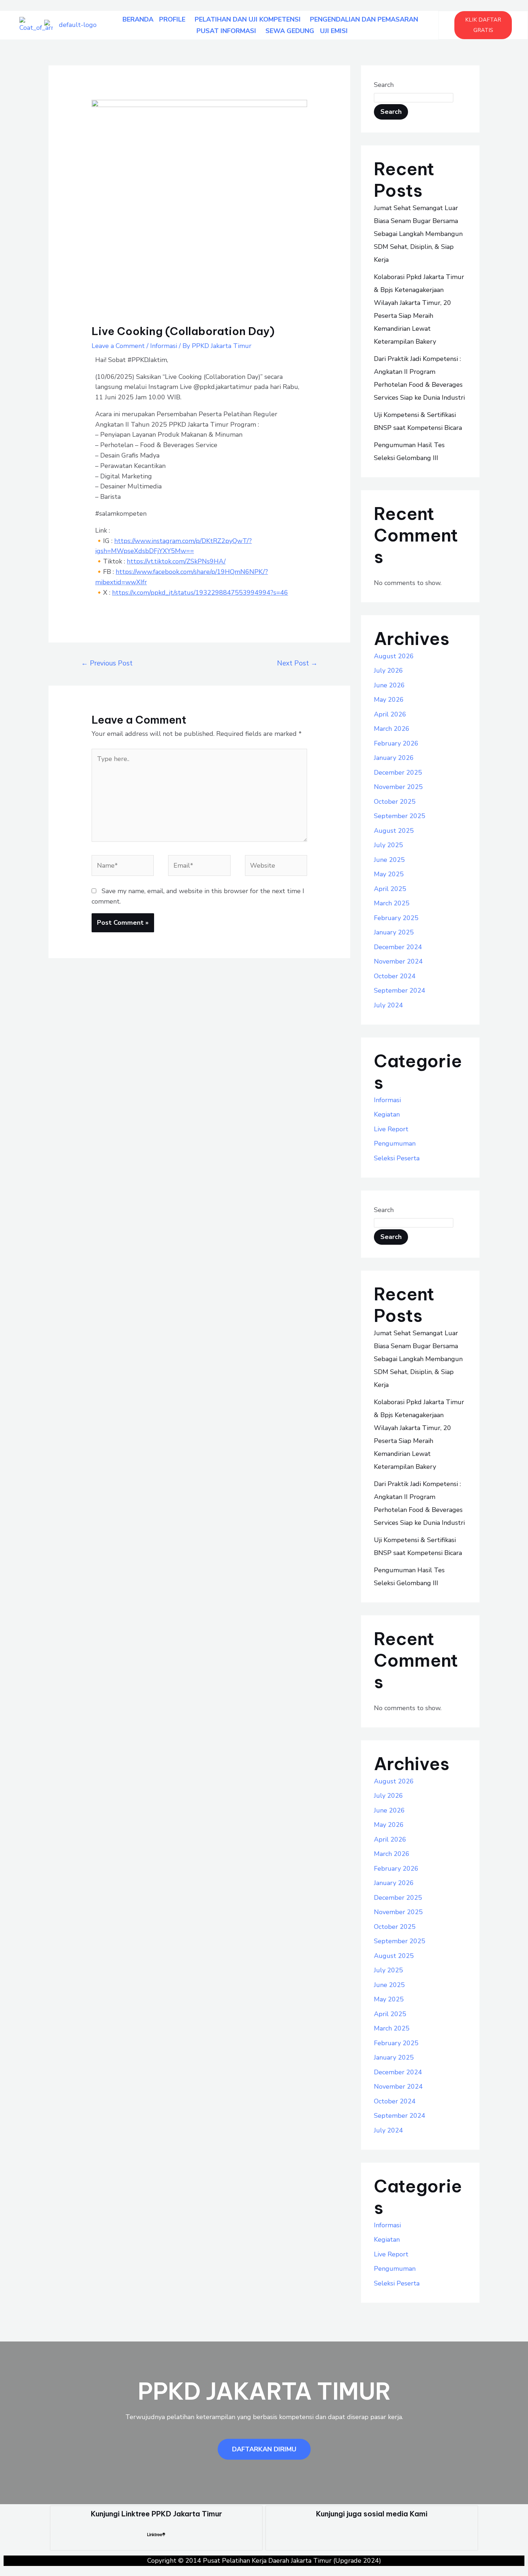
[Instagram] (314, 2534)
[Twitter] (384, 2534)
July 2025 (388, 845)
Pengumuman (395, 1143)
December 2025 (398, 772)
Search (384, 85)
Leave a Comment (118, 346)
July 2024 (388, 1005)
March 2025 (392, 903)
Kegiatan (387, 1114)
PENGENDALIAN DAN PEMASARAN (364, 19)
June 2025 (389, 860)
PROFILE (172, 19)
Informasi (164, 346)
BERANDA (138, 19)
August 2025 (394, 831)
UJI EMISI (334, 31)
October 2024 (395, 976)
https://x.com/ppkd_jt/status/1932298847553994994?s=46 (200, 593)
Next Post (297, 663)
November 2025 (398, 787)
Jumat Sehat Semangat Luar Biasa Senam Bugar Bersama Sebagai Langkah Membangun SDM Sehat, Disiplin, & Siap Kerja (418, 234)
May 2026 (389, 700)
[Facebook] (360, 2534)
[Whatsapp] (430, 2534)
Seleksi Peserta (397, 1158)
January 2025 (394, 932)
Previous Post (107, 663)
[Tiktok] (407, 2534)
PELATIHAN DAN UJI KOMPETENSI (248, 19)
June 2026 (389, 685)
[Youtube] (337, 2534)
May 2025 (389, 874)
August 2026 (394, 656)
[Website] (276, 867)
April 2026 (390, 714)
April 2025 (390, 889)
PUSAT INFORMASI (226, 31)
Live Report (391, 1129)
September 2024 (400, 990)
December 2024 (398, 947)
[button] (174, 19)
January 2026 (394, 758)
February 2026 (396, 743)
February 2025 (396, 918)
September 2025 (400, 816)
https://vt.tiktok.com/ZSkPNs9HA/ (176, 561)
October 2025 (395, 802)
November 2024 (398, 961)
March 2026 (392, 729)
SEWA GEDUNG (290, 31)
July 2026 (388, 670)
